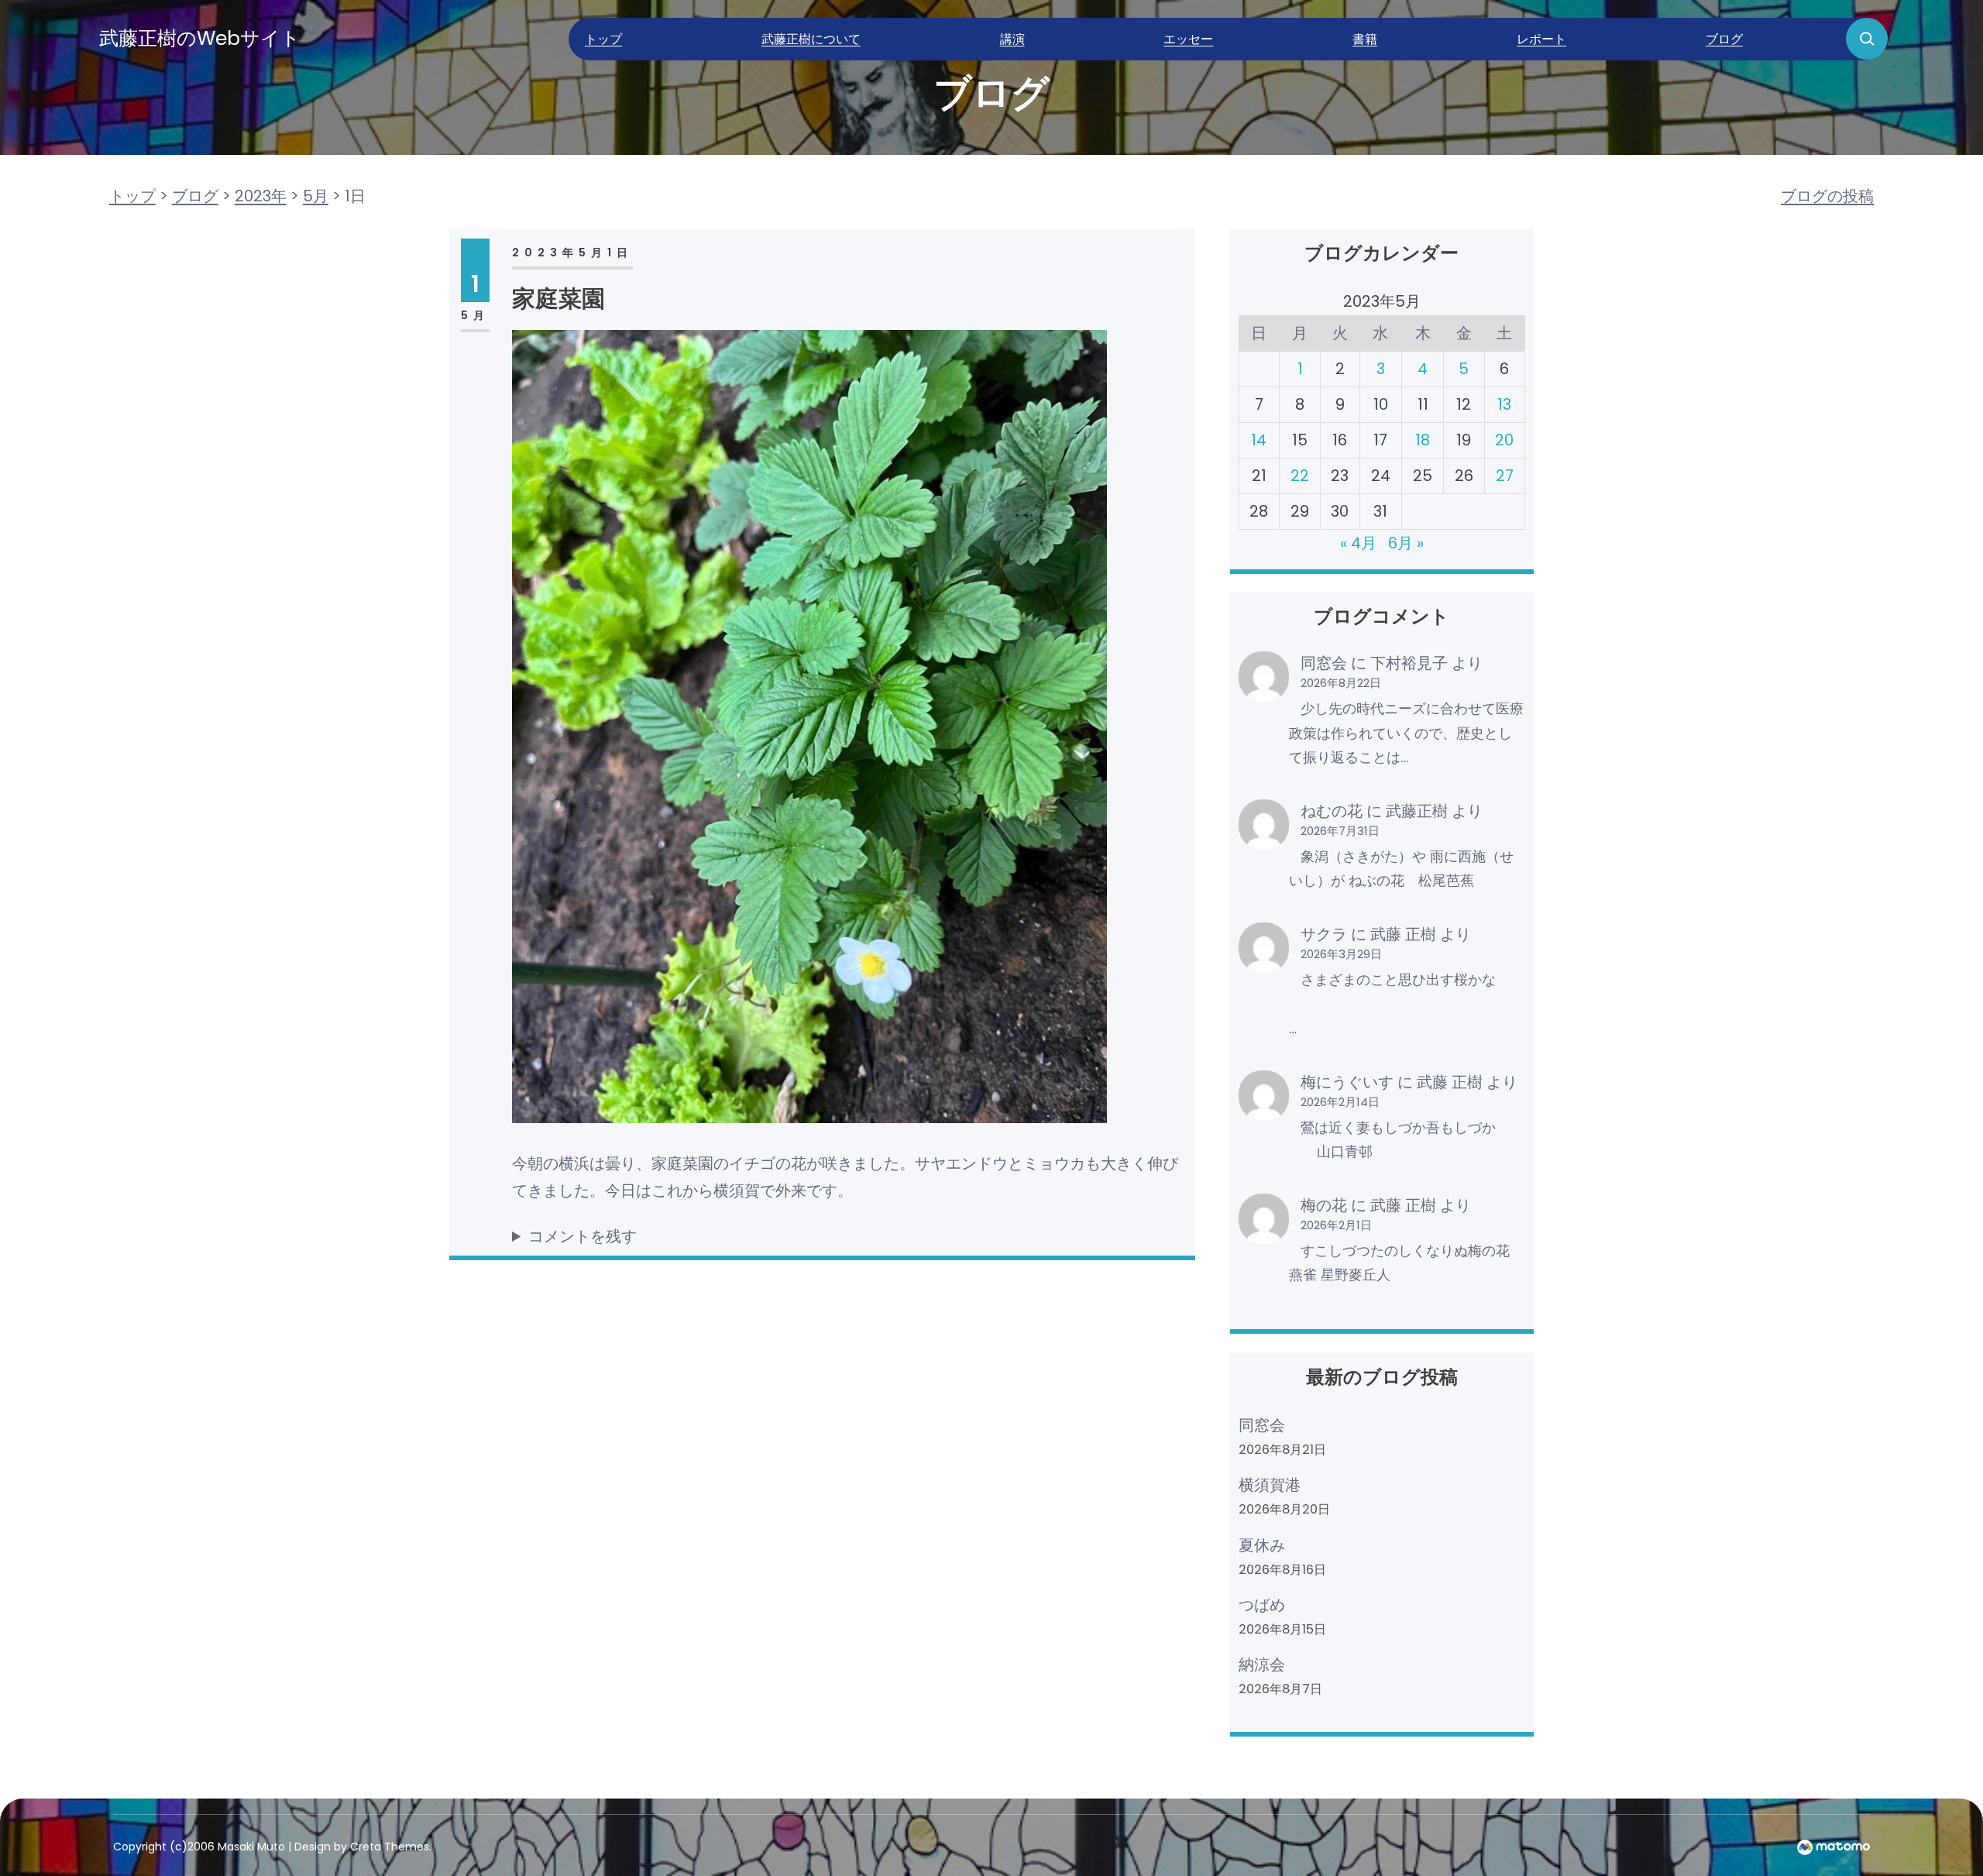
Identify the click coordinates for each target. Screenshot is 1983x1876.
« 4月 (1358, 543)
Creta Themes (390, 1847)
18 (1423, 440)
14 (1259, 440)
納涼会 (1262, 1665)
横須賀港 (1270, 1485)
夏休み (1262, 1545)
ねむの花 (1332, 811)
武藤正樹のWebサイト (200, 38)
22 (1300, 476)
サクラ (1324, 934)
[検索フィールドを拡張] (1867, 39)
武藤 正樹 (1403, 934)
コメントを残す (583, 1236)
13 (1504, 404)
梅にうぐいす (1347, 1082)
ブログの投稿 (1827, 196)
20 (1504, 440)
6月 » (1406, 543)
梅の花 (1324, 1205)
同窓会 (1324, 663)
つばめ (1262, 1605)
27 (1505, 476)
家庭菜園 (558, 299)
